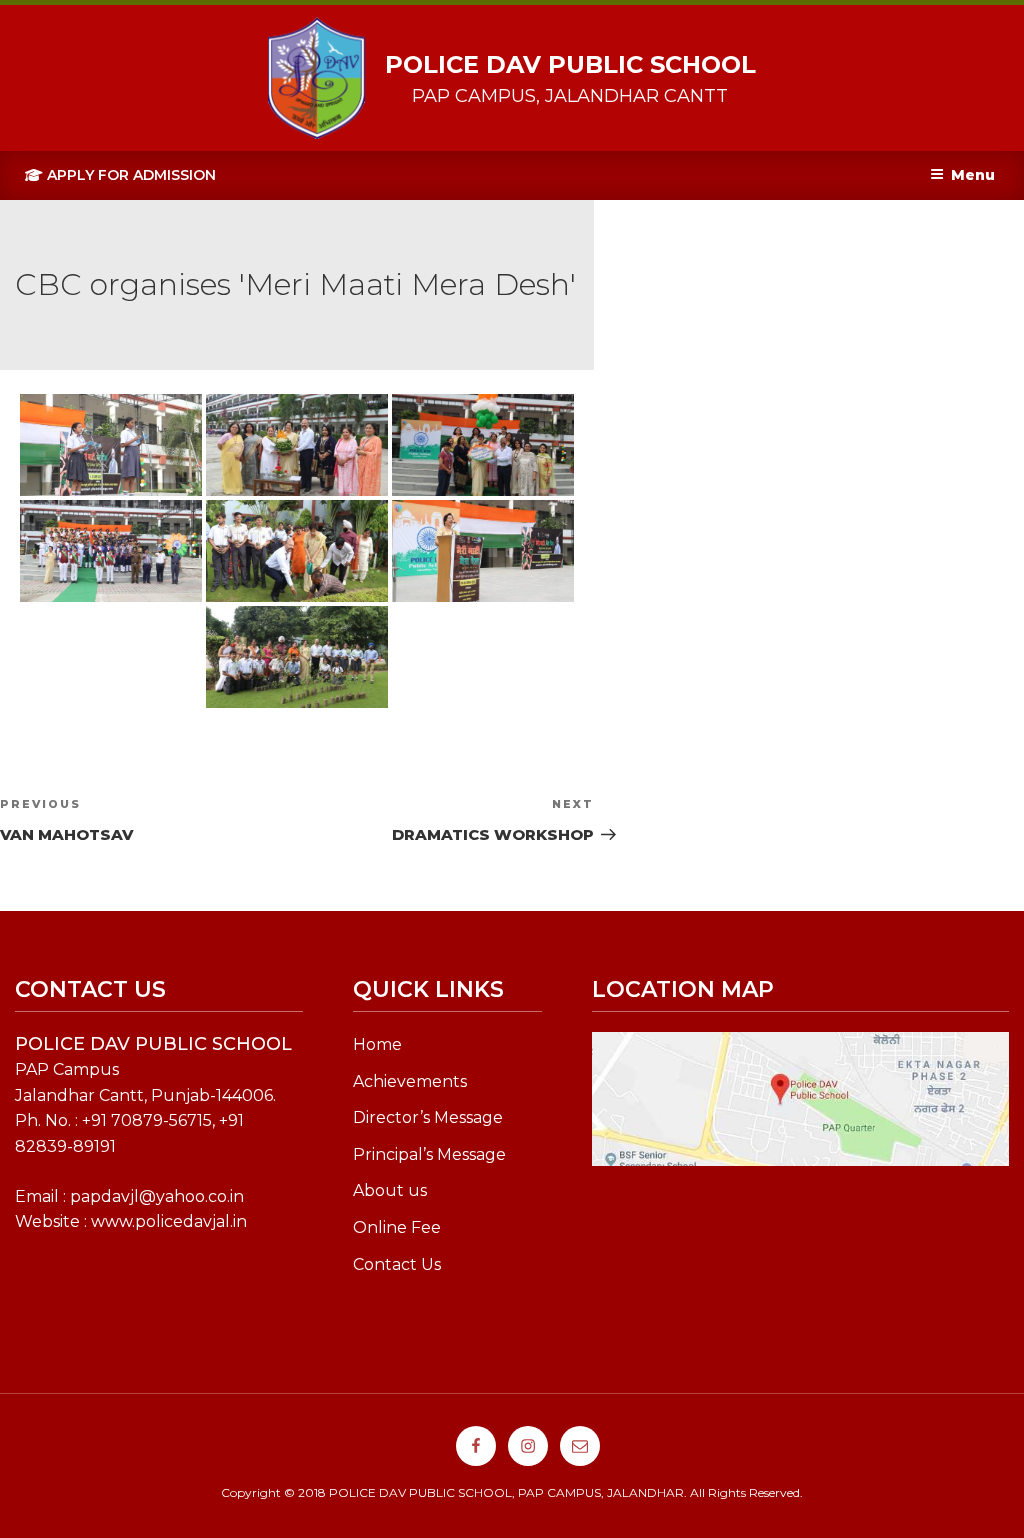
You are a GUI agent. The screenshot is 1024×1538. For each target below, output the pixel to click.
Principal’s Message (429, 1154)
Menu (973, 175)
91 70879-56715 (151, 1120)
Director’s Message (428, 1117)
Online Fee (397, 1227)
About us (390, 1190)
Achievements (410, 1081)
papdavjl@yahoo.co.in (157, 1196)
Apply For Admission (129, 175)
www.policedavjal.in (169, 1221)
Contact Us (397, 1264)
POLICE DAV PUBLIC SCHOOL (570, 64)
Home (377, 1044)
